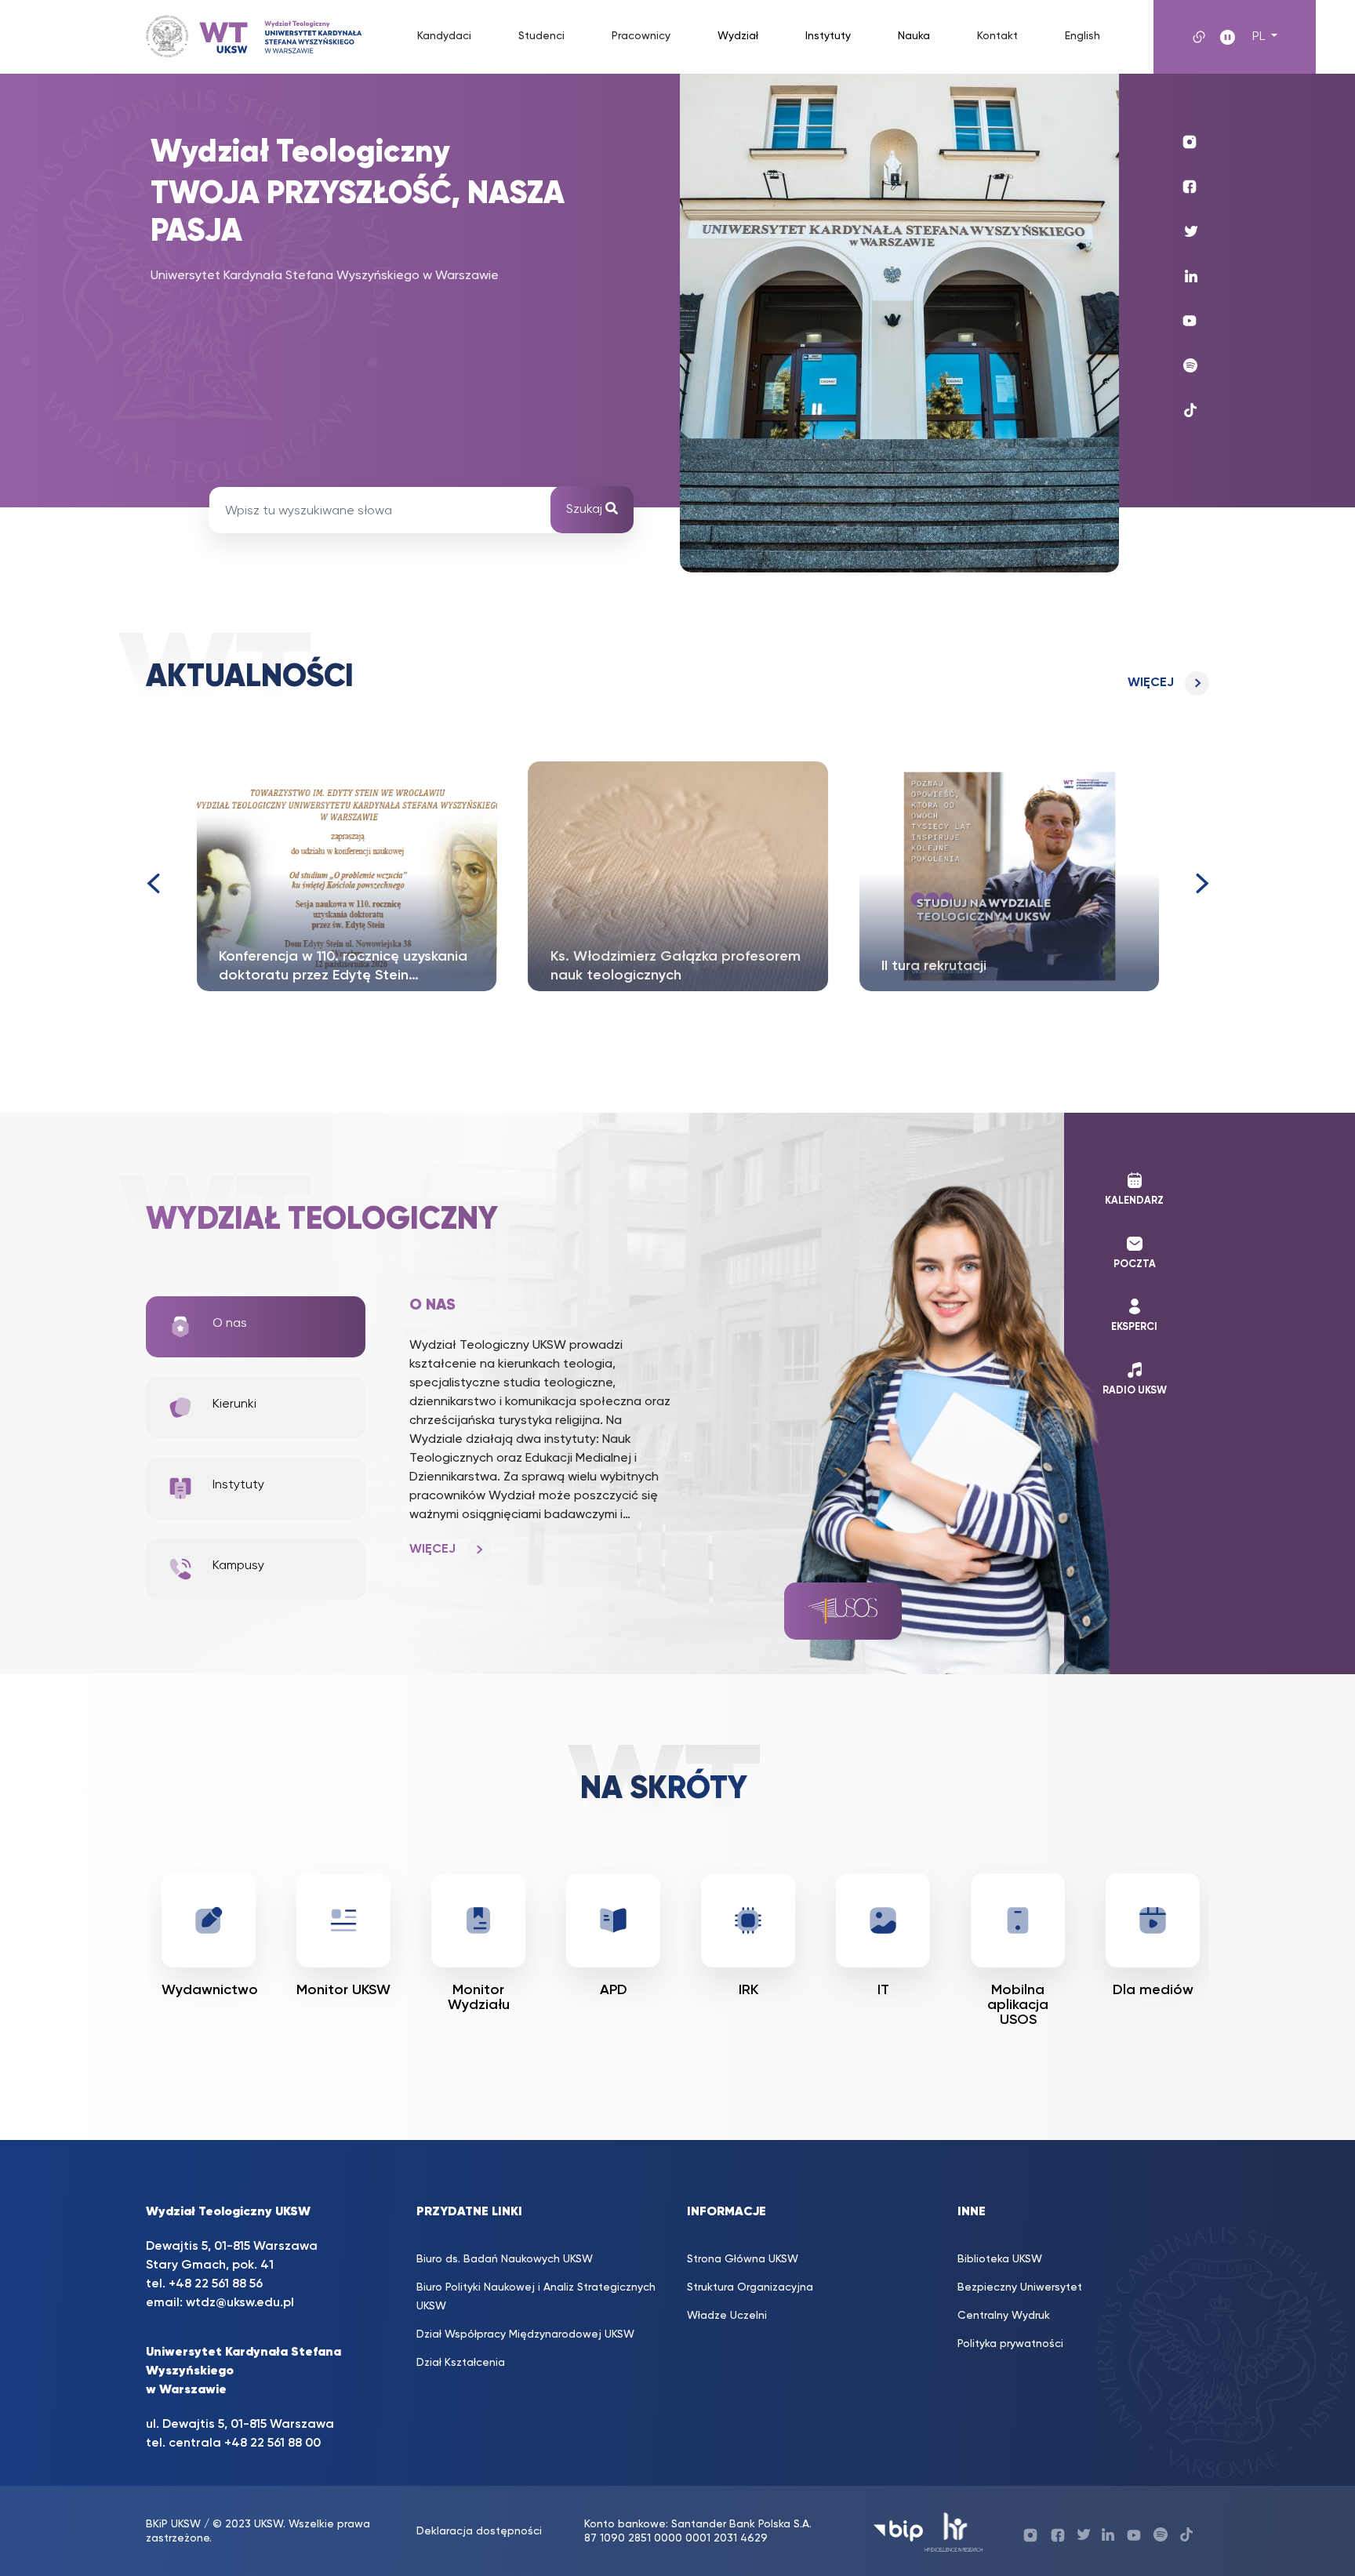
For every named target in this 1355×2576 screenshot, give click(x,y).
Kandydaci (444, 36)
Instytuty (828, 36)
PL (1260, 37)
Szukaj (586, 510)
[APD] (748, 1920)
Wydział (738, 36)
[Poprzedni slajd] (152, 883)
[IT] (1018, 1920)
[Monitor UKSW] (478, 1920)
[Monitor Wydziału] (613, 1920)
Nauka (914, 36)
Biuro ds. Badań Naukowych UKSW (505, 2259)
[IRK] (883, 1920)
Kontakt (997, 36)
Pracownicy (641, 36)
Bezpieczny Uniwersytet (1020, 2287)
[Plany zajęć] (209, 1920)
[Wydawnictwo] (343, 1920)
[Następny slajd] (1203, 883)
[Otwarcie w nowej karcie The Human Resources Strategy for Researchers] (954, 2531)
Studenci (541, 36)
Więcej (1151, 683)
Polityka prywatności (1010, 2344)
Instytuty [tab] (238, 1485)
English (1083, 36)
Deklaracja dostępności (479, 2531)
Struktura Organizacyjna (750, 2287)
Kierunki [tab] (234, 1404)
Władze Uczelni (727, 2316)
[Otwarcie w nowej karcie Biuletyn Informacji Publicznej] (898, 2531)
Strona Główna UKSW (743, 2259)
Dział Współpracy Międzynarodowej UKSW (525, 2334)
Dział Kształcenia (461, 2363)
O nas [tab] (230, 1324)
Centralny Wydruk (1004, 2316)
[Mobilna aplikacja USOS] (1153, 1920)
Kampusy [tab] (238, 1566)
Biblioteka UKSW (1000, 2259)
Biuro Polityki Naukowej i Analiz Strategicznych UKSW (536, 2297)
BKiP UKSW (173, 2524)
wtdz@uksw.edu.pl (240, 2303)
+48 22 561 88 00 (272, 2443)
